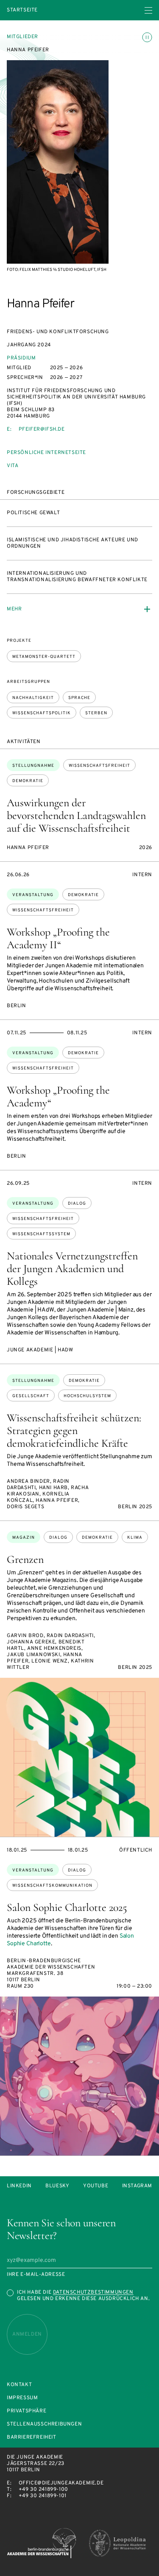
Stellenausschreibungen (44, 2424)
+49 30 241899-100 (43, 2490)
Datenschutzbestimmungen (93, 2292)
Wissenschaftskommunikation (52, 1886)
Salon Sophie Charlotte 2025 (67, 1907)
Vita (13, 466)
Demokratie (28, 781)
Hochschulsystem (87, 1396)
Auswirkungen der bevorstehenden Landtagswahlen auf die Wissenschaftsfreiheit (76, 815)
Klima (135, 1538)
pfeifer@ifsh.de (42, 429)
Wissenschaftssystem (41, 1234)
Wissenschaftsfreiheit (99, 766)
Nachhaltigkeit (33, 698)
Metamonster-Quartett (44, 657)
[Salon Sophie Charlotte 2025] (79, 2076)
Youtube (96, 2186)
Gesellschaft (31, 1396)
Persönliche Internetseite (46, 453)
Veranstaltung (33, 895)
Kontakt (19, 2385)
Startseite (22, 10)
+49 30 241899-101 (43, 2496)
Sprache (79, 698)
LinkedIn (19, 2186)
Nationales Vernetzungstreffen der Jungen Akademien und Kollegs (72, 1269)
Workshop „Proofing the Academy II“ (58, 938)
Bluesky (57, 2186)
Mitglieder (22, 37)
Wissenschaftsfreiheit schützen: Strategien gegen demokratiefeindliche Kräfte (74, 1430)
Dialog (77, 1204)
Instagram (137, 2186)
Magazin (24, 1538)
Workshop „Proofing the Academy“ (58, 1096)
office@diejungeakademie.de (61, 2483)
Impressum (22, 2398)
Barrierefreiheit (32, 2438)
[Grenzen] (79, 1757)
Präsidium (21, 358)
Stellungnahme (33, 766)
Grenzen (25, 1559)
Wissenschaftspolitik (42, 713)
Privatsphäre (26, 2411)
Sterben (96, 713)
